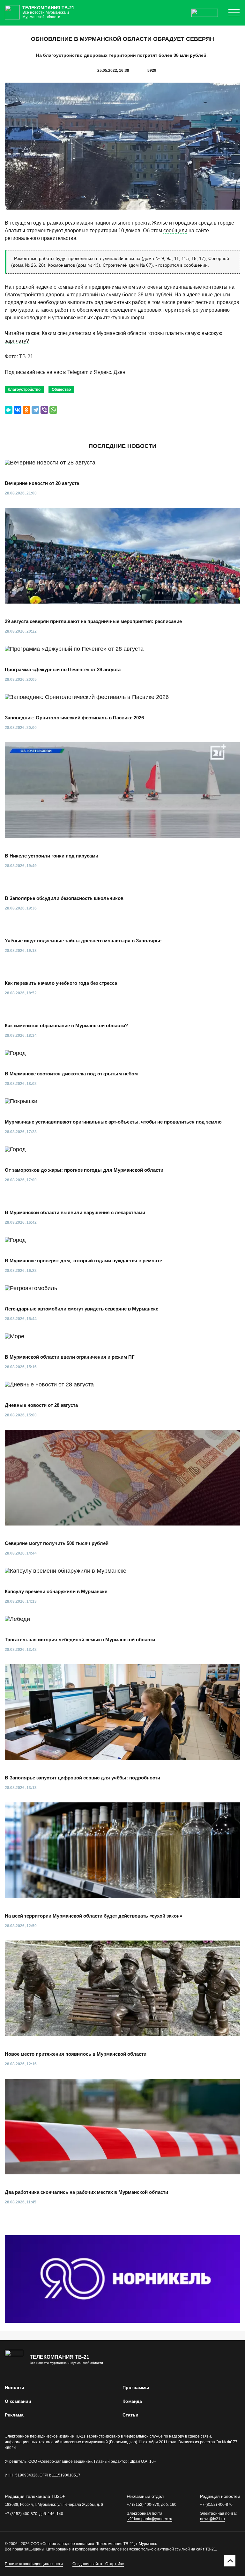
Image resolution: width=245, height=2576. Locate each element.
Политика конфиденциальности (34, 2564)
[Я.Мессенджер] (9, 410)
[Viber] (44, 410)
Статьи (130, 2415)
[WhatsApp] (53, 410)
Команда (132, 2401)
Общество (61, 390)
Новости (15, 2387)
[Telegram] (35, 410)
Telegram (78, 372)
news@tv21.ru (212, 2519)
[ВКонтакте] (18, 410)
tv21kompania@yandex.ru (149, 2519)
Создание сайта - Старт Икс (98, 2564)
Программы (136, 2387)
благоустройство (24, 390)
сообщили (175, 230)
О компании (18, 2401)
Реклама (14, 2415)
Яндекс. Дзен (110, 372)
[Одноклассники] (26, 410)
